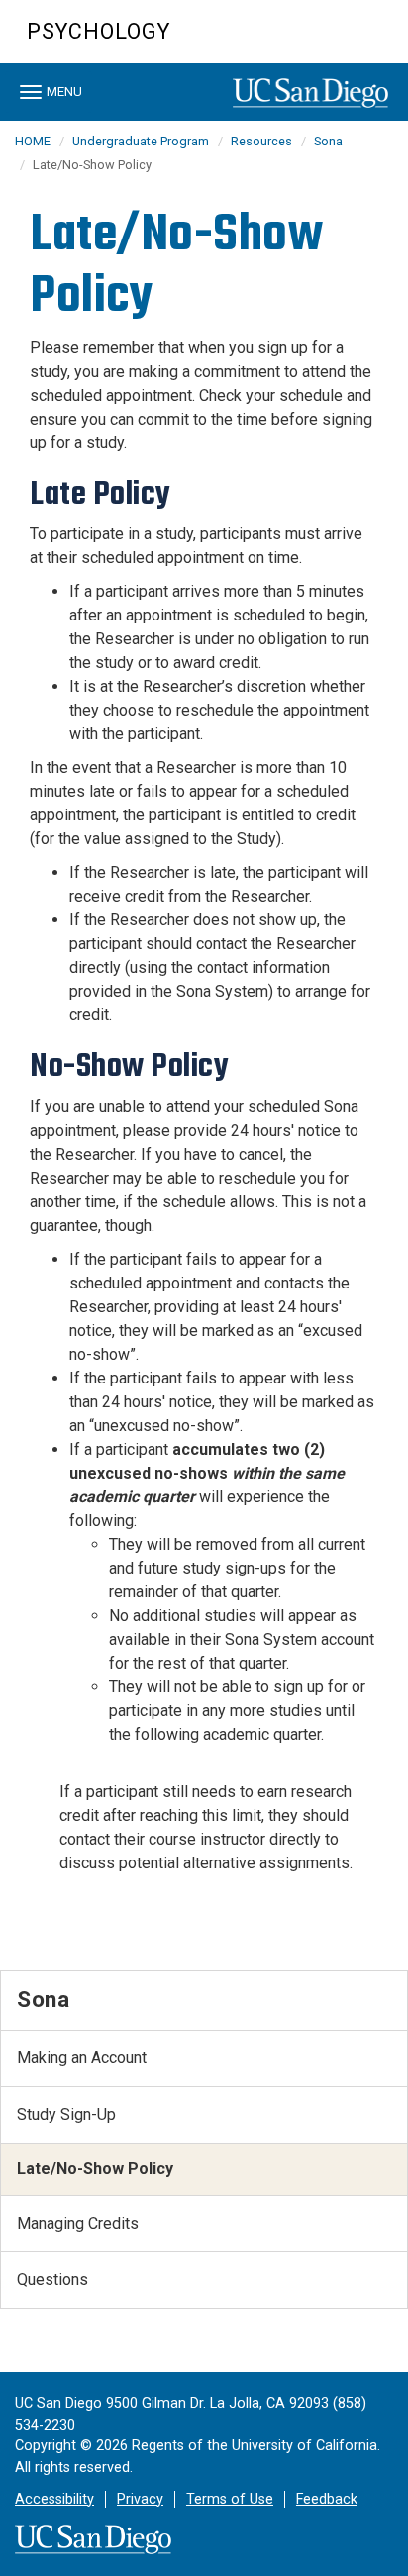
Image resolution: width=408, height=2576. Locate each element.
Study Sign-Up (66, 2114)
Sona (328, 141)
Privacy (140, 2499)
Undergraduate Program (141, 141)
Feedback (327, 2499)
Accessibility (54, 2499)
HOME (33, 141)
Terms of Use (230, 2499)
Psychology (99, 31)
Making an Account (82, 2058)
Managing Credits (78, 2223)
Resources (261, 141)
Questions (52, 2280)
